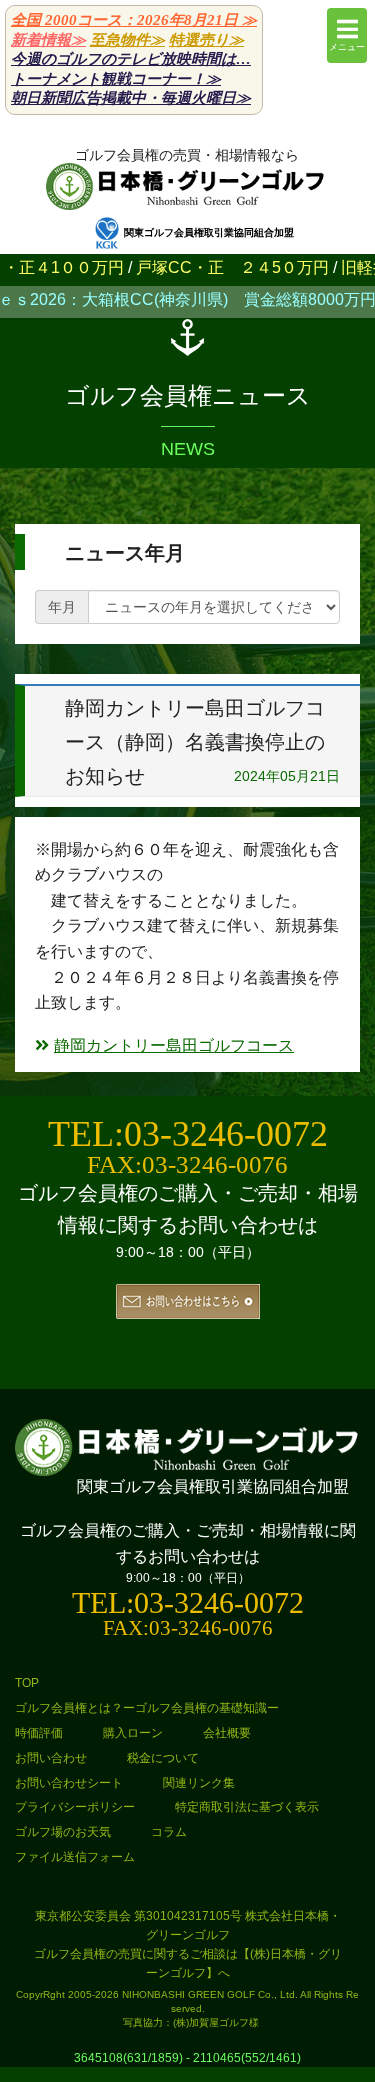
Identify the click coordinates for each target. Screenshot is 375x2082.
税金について (163, 1758)
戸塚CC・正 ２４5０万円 (209, 267)
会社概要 (227, 1733)
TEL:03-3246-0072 (188, 1134)
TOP (27, 1683)
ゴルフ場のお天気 (63, 1832)
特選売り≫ (206, 40)
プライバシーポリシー (75, 1807)
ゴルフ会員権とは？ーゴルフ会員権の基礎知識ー (147, 1708)
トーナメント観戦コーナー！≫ (116, 79)
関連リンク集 (199, 1783)
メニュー (347, 47)
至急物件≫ (127, 40)
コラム (169, 1832)
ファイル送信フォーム (75, 1857)
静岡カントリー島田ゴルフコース (174, 1045)
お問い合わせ (51, 1758)
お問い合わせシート (69, 1783)
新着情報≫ (48, 40)
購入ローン (133, 1733)
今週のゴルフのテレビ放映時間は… (131, 59)
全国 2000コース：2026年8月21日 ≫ (134, 20)
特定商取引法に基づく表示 (247, 1807)
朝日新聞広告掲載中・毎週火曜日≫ (131, 98)
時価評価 (39, 1733)
